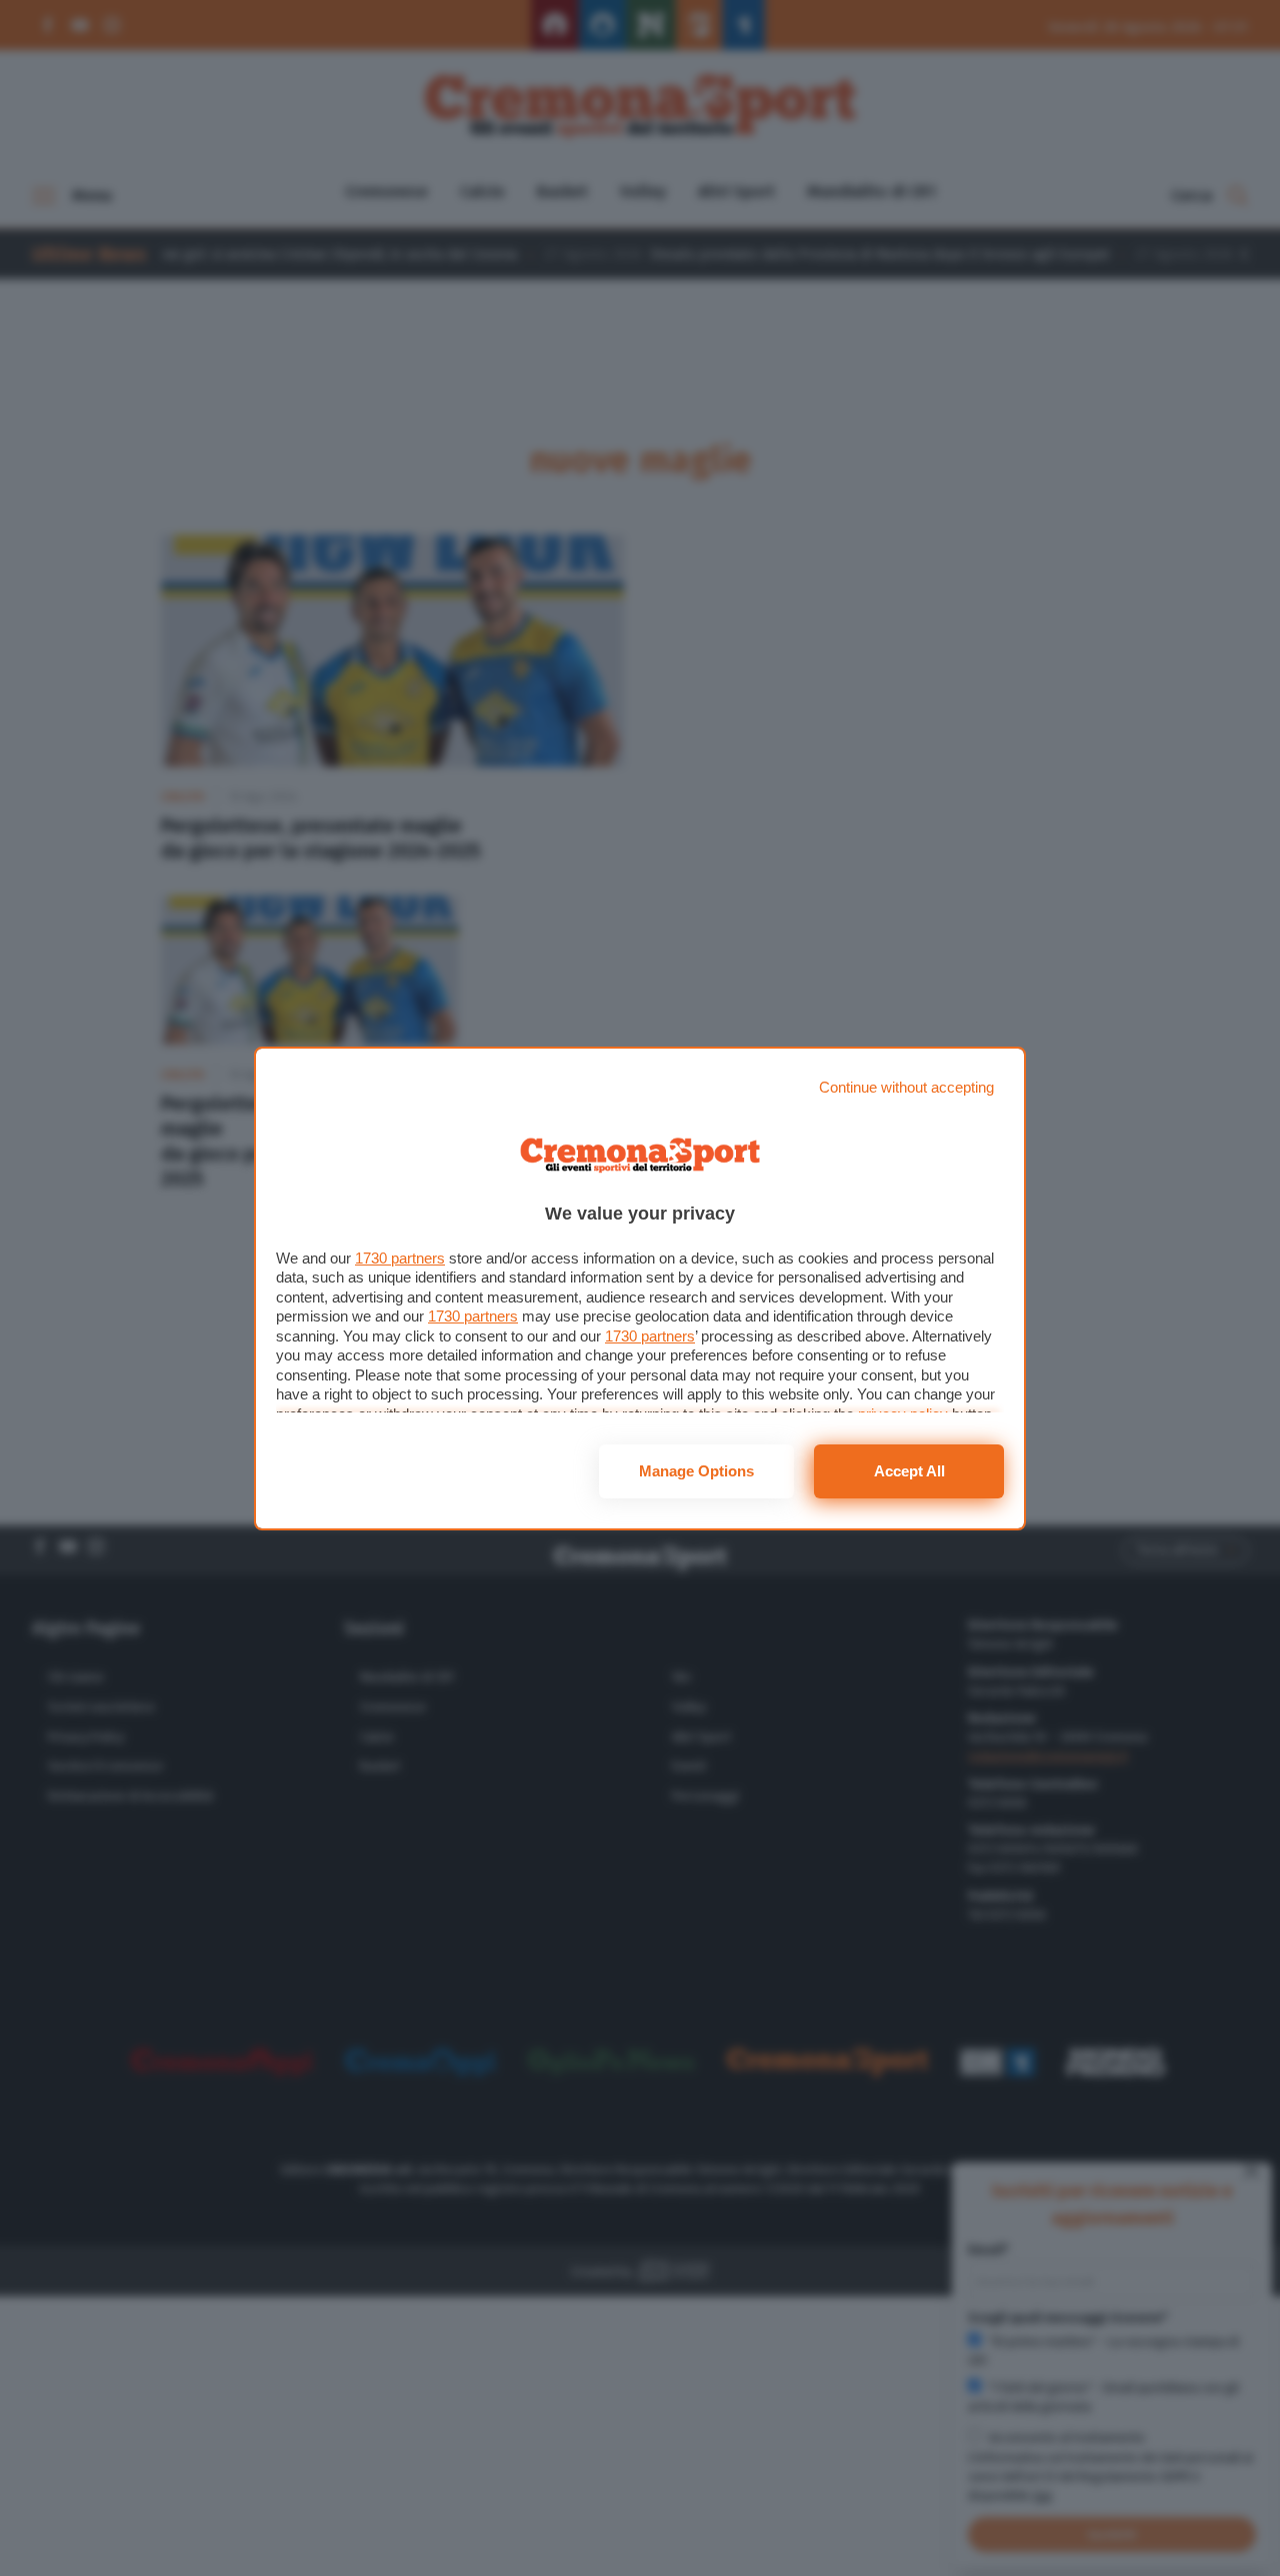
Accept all (909, 1471)
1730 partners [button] (400, 1258)
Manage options (696, 1471)
